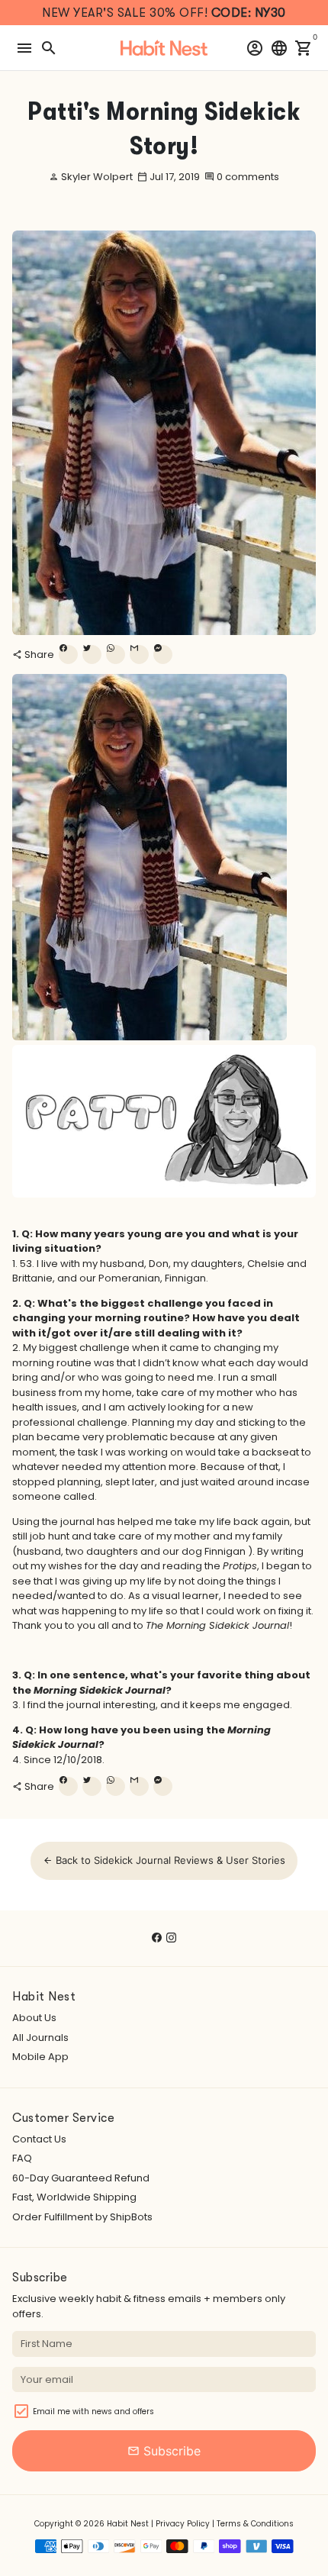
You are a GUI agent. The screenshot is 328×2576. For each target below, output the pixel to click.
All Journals (40, 2038)
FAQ (22, 2158)
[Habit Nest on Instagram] (171, 1938)
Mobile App (40, 2057)
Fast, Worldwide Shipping (74, 2197)
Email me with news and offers (93, 2412)
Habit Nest (128, 2524)
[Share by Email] (139, 654)
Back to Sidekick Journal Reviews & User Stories (164, 1860)
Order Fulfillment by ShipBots (82, 2217)
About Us (34, 2018)
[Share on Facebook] (68, 654)
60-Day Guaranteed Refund (81, 2178)
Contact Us (39, 2139)
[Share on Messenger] (163, 654)
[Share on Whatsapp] (116, 654)
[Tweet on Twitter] (92, 654)
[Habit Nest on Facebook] (157, 1938)
